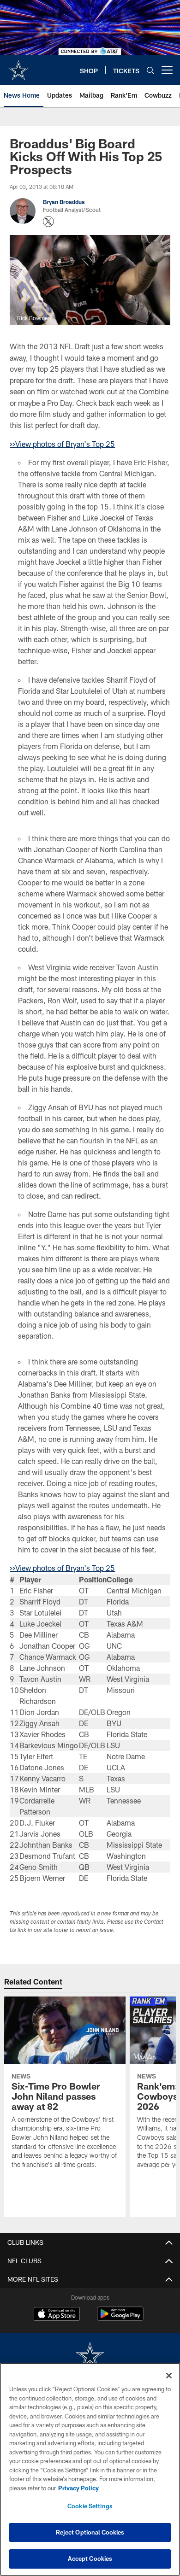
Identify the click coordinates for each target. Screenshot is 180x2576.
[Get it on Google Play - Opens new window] (120, 2318)
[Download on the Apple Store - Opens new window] (57, 2315)
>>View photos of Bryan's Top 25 (62, 444)
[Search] (150, 70)
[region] (90, 2469)
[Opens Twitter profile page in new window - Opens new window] (48, 222)
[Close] (169, 2376)
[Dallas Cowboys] (90, 2356)
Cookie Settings (90, 2506)
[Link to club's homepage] (18, 66)
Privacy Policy (78, 2488)
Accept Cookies (90, 2558)
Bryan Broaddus (64, 202)
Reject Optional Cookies (90, 2532)
